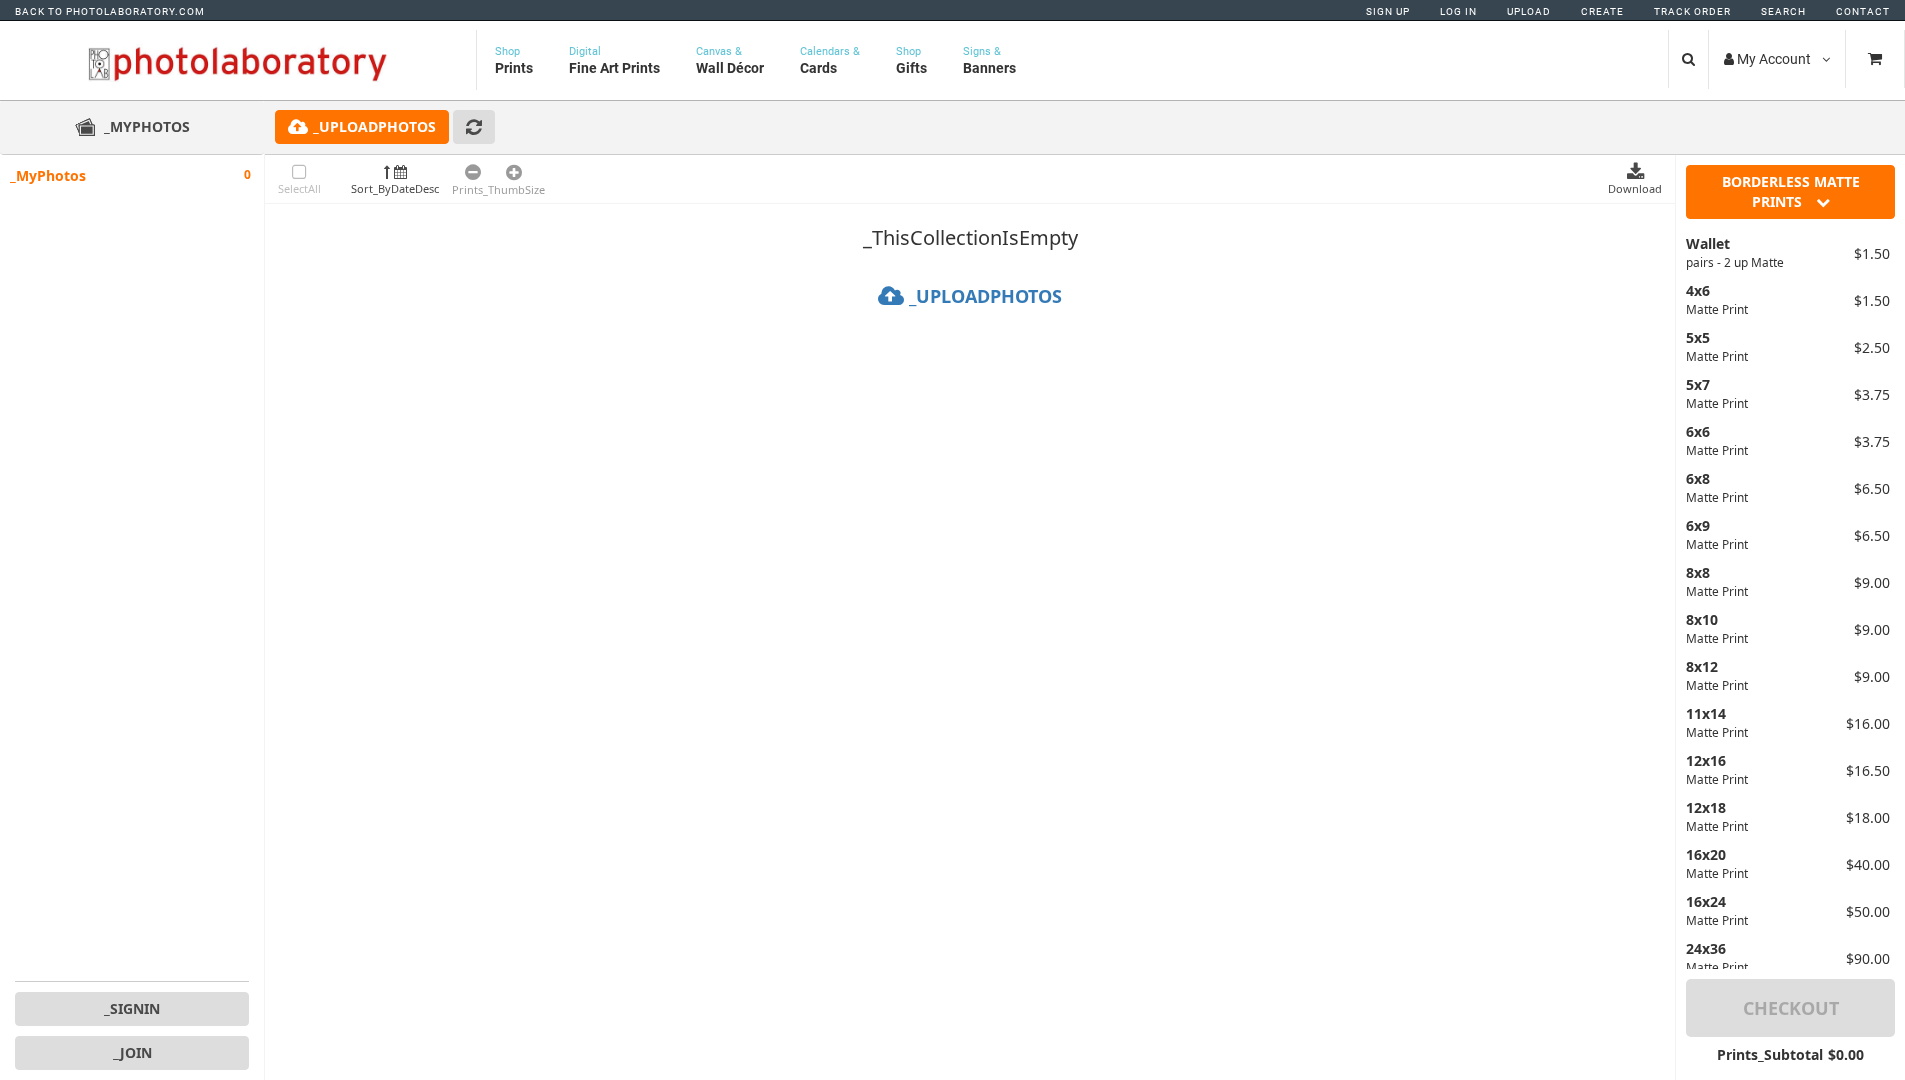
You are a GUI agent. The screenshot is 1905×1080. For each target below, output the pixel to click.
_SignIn (132, 1008)
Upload (1529, 11)
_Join (132, 1052)
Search (1783, 11)
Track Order (1692, 11)
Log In (1458, 11)
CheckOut (1791, 1008)
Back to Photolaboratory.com (110, 11)
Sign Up (1388, 11)
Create (1602, 11)
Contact (1863, 11)
